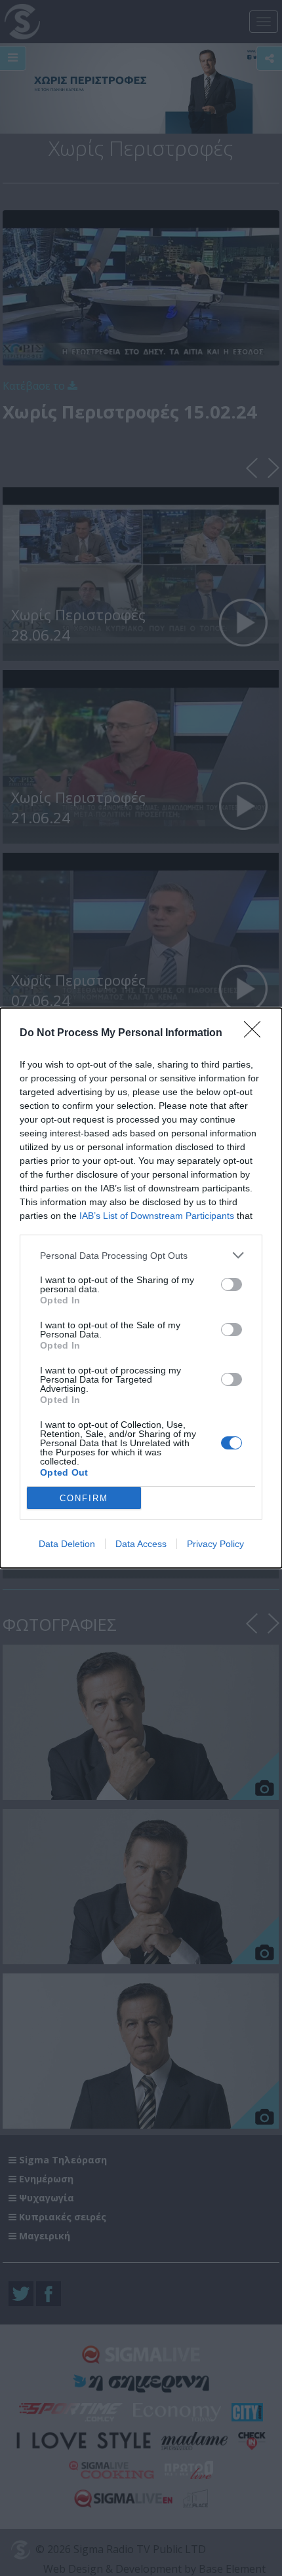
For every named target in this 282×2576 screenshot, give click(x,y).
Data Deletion (67, 1544)
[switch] (232, 1284)
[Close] (256, 1034)
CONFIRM (84, 1498)
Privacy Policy (215, 1544)
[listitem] (141, 1255)
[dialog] (141, 1288)
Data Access (141, 1544)
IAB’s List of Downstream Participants (157, 1216)
